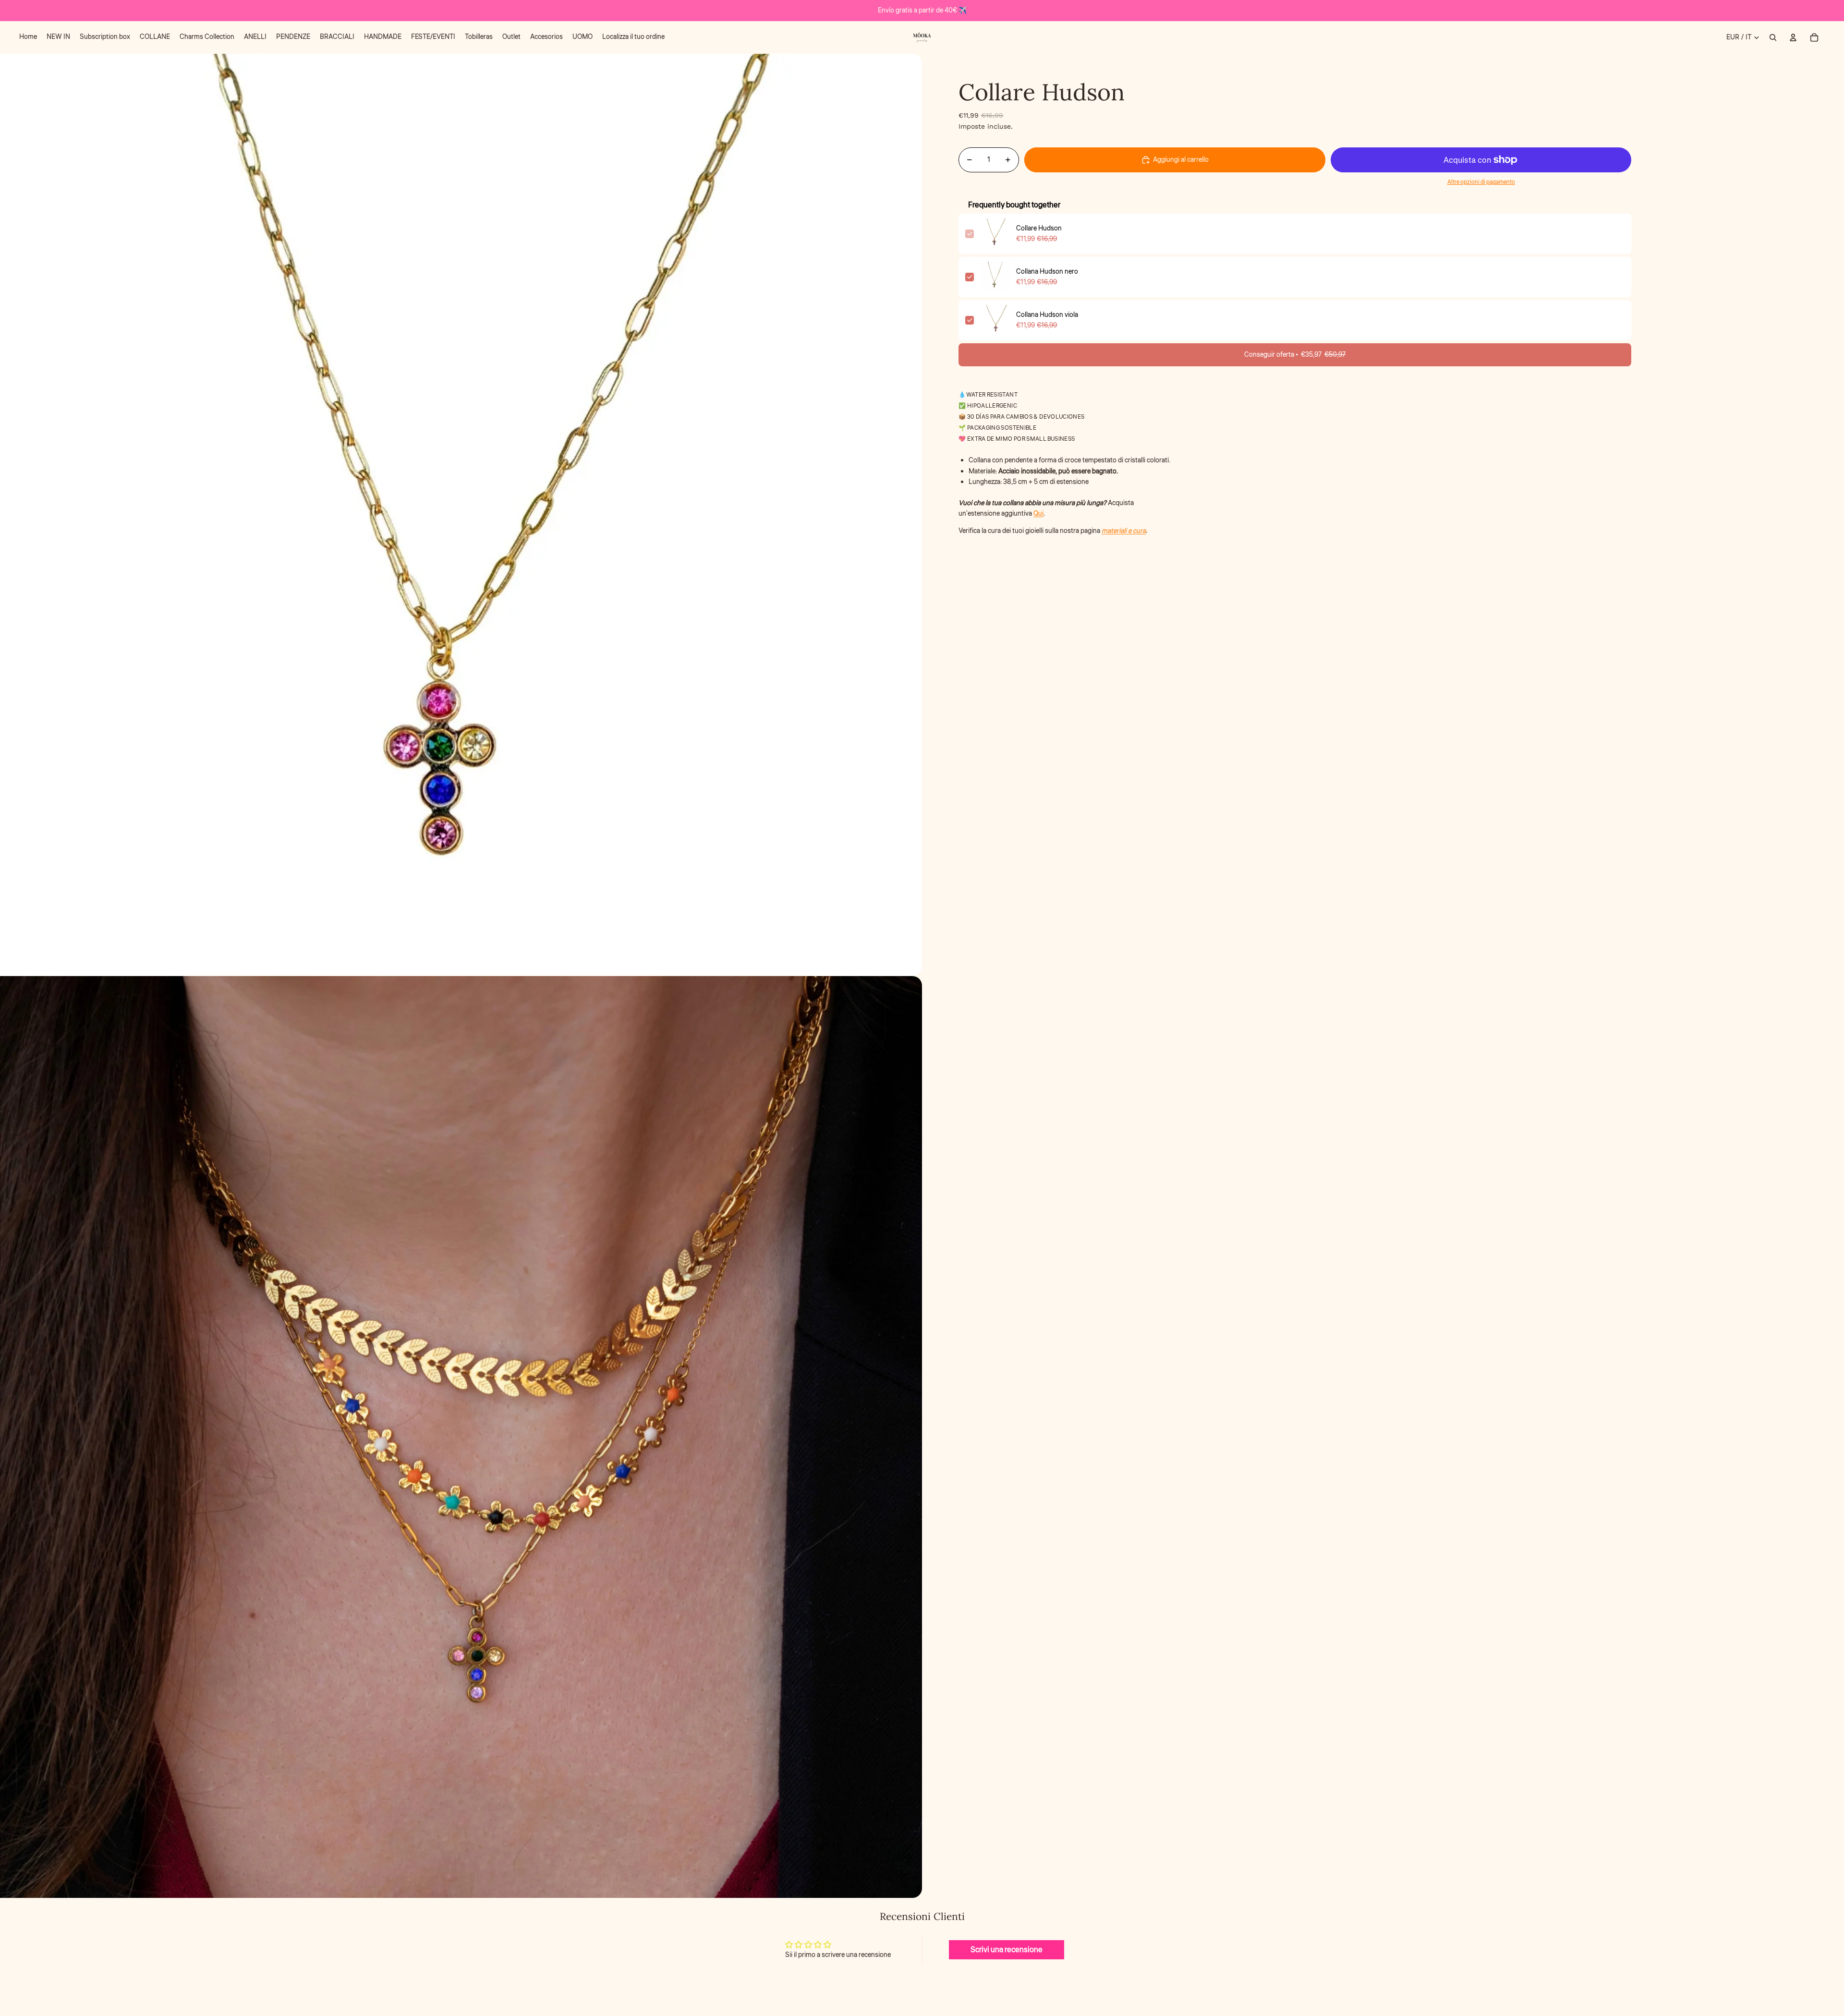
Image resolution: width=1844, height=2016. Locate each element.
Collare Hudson (1039, 229)
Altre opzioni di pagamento (1481, 182)
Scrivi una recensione (1007, 1950)
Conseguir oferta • (1295, 355)
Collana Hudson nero (1047, 272)
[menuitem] (28, 37)
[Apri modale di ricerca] (1773, 37)
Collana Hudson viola (1047, 315)
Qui (1038, 514)
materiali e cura (1124, 531)
